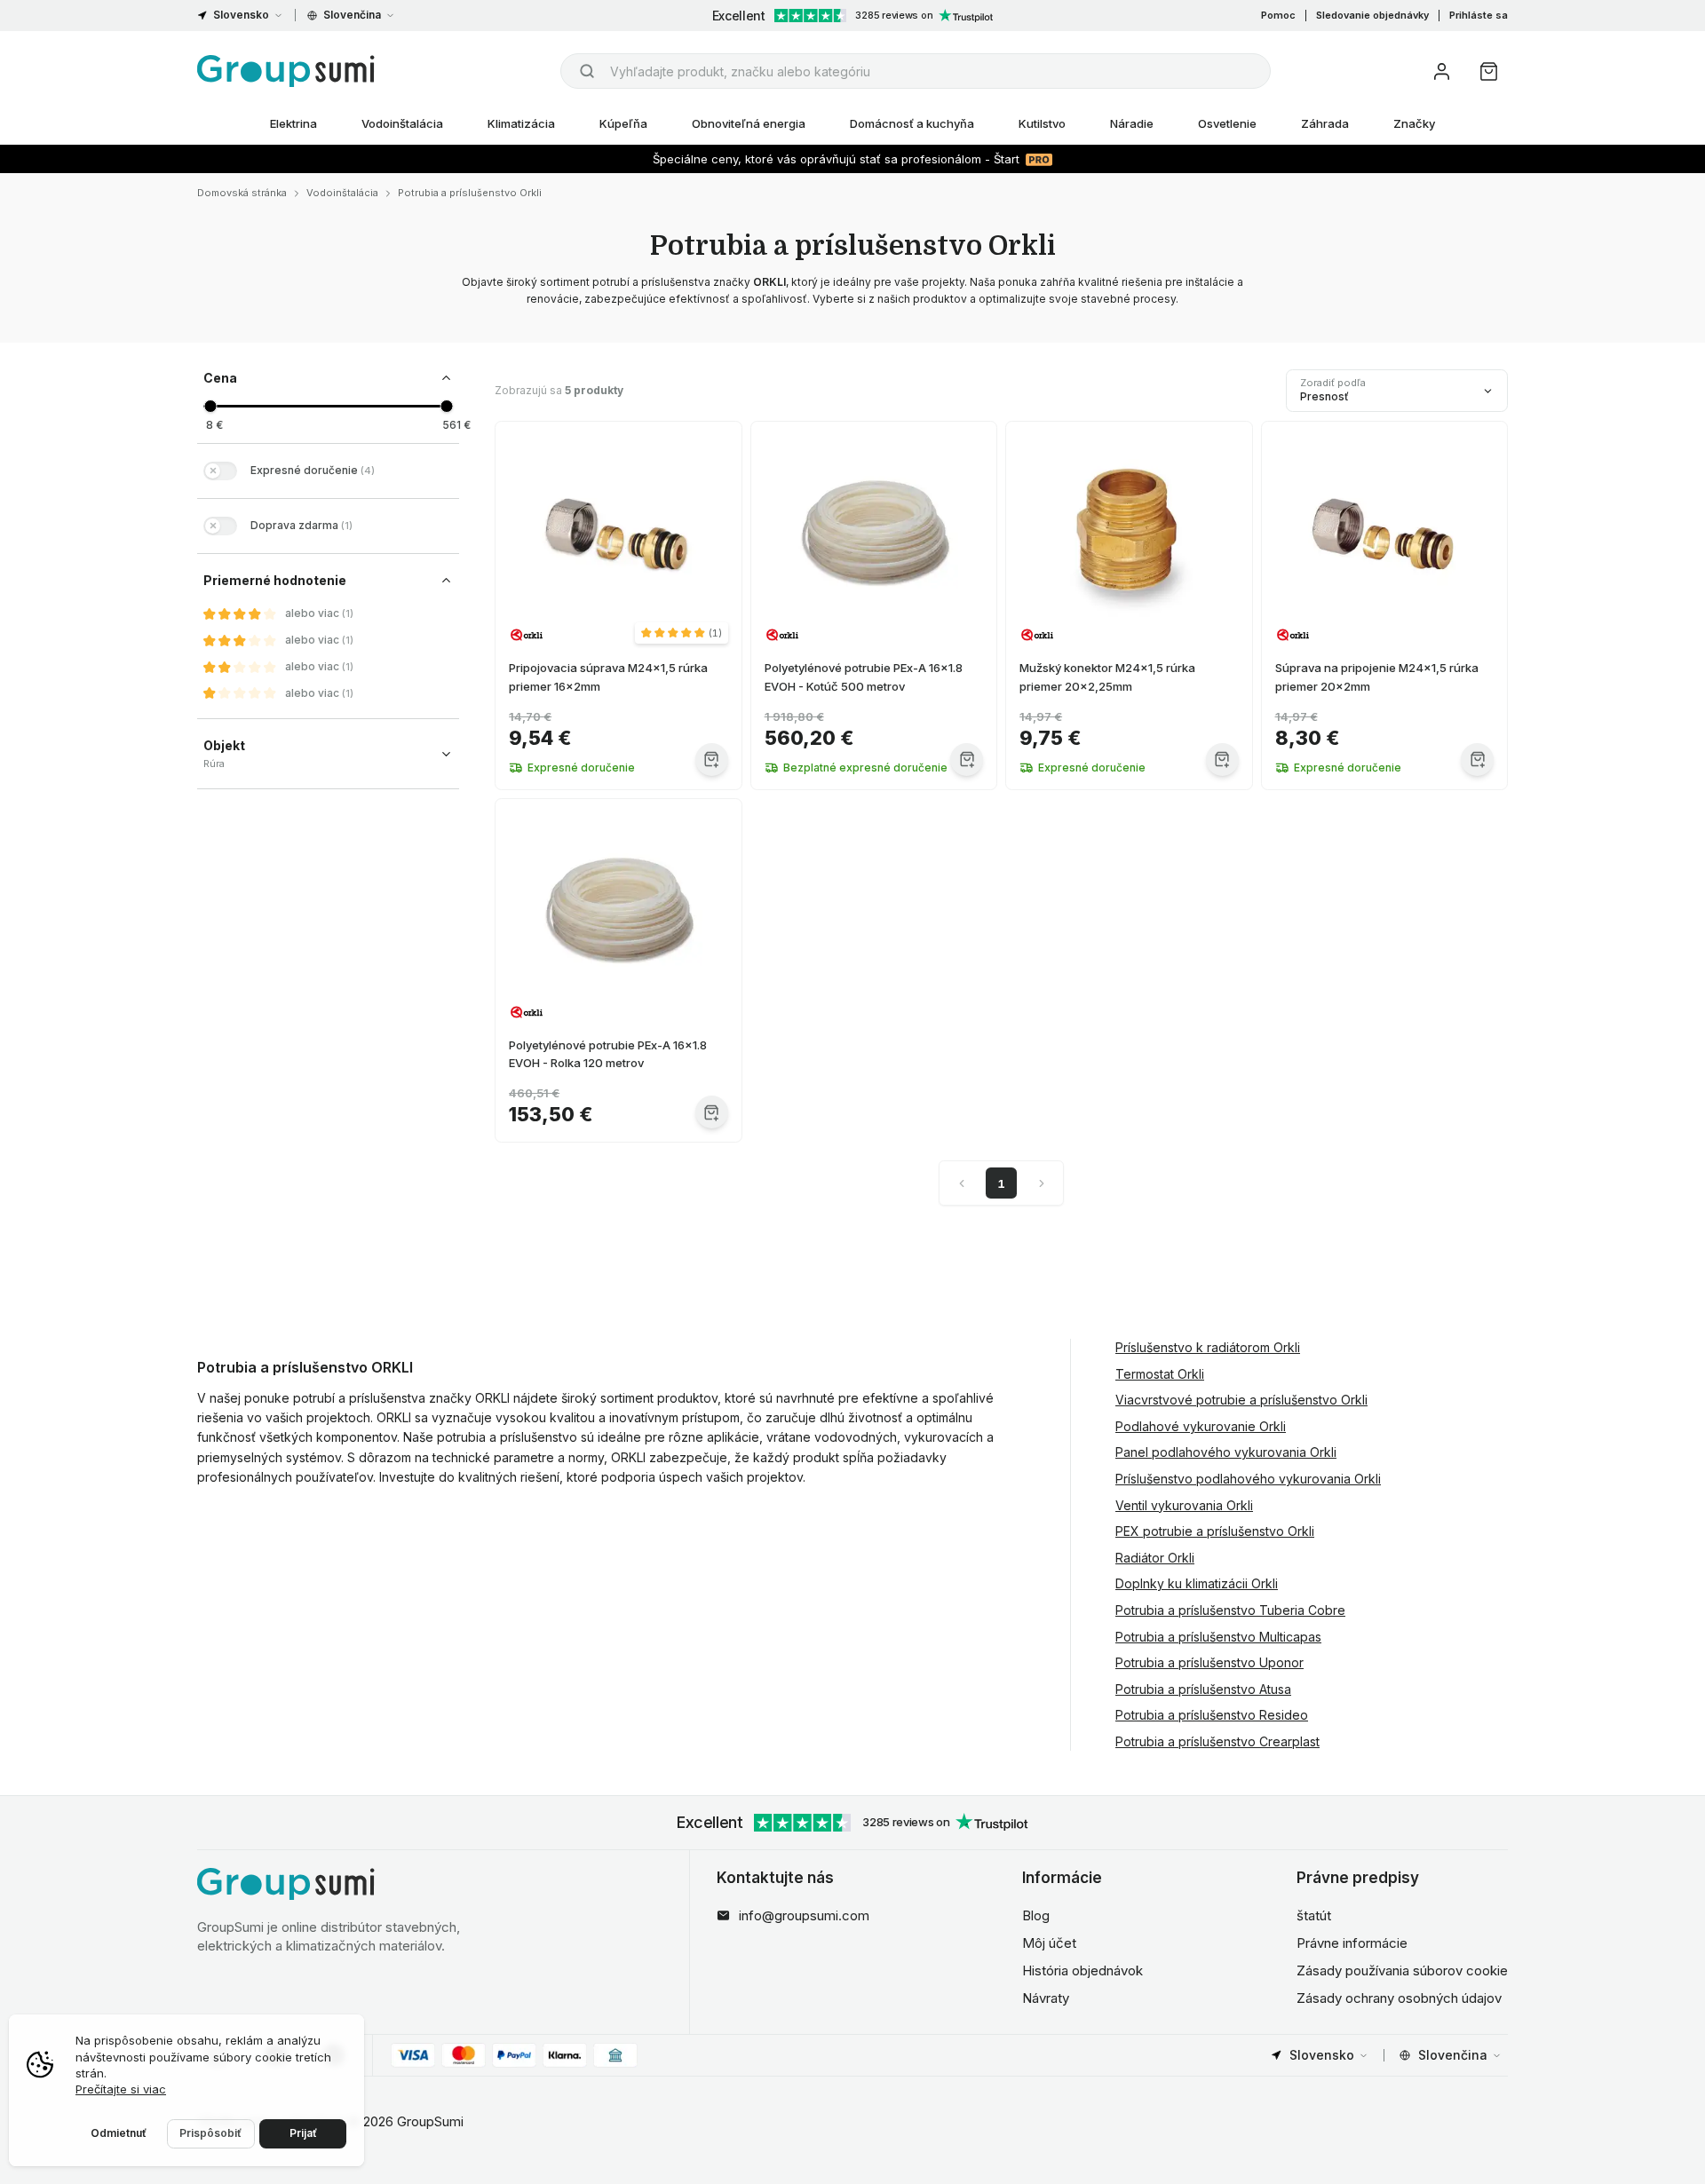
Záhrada (1325, 123)
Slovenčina (352, 15)
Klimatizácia (521, 123)
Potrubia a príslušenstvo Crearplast (1217, 1741)
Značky (1414, 123)
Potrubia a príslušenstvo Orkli (470, 193)
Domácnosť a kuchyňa (912, 123)
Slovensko (241, 15)
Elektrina (293, 123)
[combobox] (916, 71)
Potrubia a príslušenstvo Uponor (1209, 1662)
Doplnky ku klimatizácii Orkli (1197, 1583)
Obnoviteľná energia (749, 123)
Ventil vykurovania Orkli (1184, 1505)
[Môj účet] (1442, 71)
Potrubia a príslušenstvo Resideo (1212, 1715)
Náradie (1132, 123)
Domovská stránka (242, 193)
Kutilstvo (1042, 123)
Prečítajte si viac (121, 2089)
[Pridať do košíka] (712, 760)
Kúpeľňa (623, 123)
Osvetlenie (1227, 123)
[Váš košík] (1489, 71)
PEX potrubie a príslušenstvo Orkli (1215, 1531)
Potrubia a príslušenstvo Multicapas (1218, 1637)
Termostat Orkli (1160, 1374)
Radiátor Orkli (1155, 1558)
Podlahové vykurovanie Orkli (1201, 1426)
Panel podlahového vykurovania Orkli (1226, 1452)
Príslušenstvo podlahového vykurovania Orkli (1248, 1479)
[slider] (210, 406)
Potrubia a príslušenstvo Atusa (1203, 1689)
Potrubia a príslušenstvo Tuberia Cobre (1230, 1610)
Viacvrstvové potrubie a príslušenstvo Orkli (1241, 1400)
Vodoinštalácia (402, 123)
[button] (682, 633)
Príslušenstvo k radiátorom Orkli (1208, 1347)
